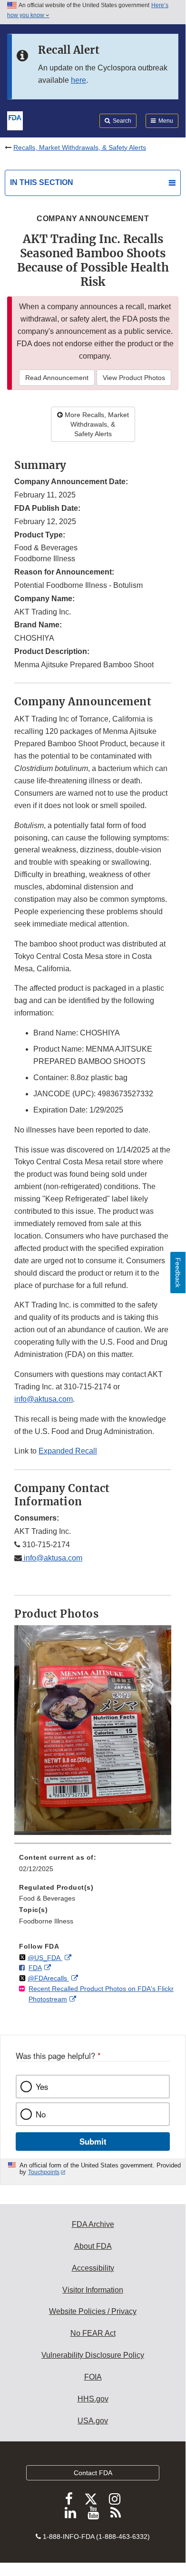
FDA (35, 1968)
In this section (42, 182)
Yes (42, 2087)
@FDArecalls (48, 1978)
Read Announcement (57, 378)
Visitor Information (93, 2290)
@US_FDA (45, 1958)
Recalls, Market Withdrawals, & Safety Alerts (80, 147)
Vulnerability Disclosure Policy (93, 2355)
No (41, 2114)
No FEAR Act (93, 2333)
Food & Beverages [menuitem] (47, 1898)
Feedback (178, 1273)
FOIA (93, 2377)
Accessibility (93, 2268)
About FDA (93, 2246)
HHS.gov (93, 2399)
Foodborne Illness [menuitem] (46, 1921)
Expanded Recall (68, 1451)
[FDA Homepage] (15, 120)
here (78, 80)
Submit (93, 2141)
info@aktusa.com (44, 1399)
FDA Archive (93, 2224)
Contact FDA (93, 2473)
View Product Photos (134, 378)
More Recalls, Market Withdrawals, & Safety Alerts (96, 424)
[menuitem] (93, 1866)
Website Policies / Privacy (93, 2311)
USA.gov (93, 2421)
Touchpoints (44, 2172)
